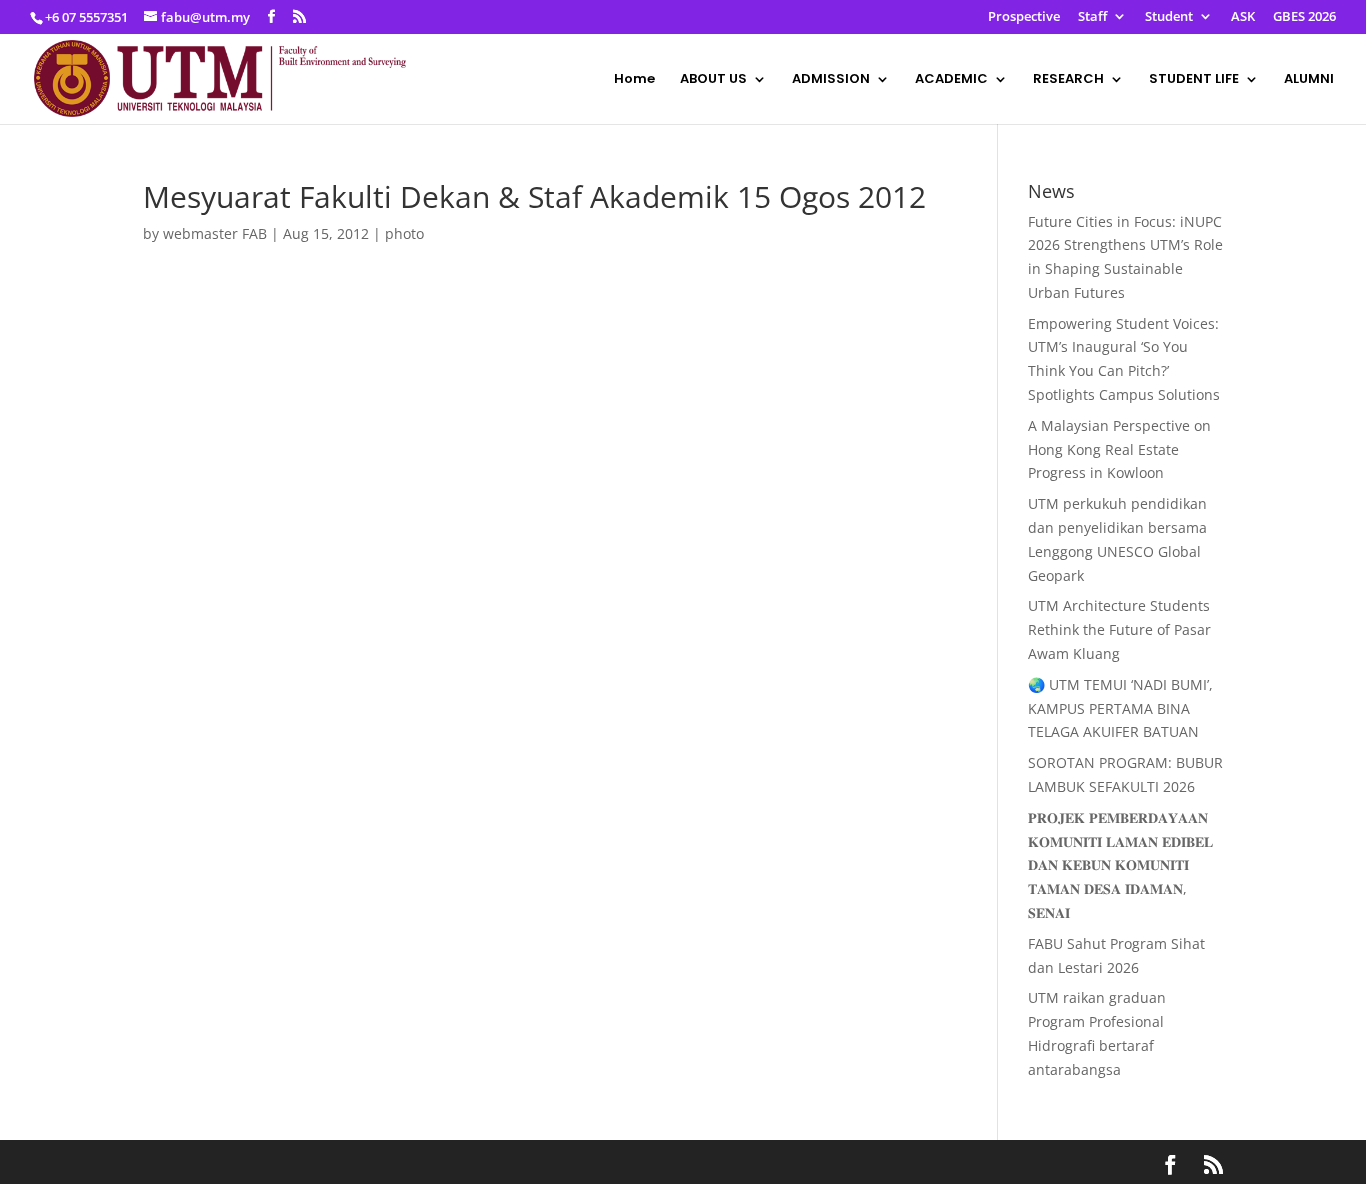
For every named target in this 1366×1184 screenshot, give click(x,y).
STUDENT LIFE (1194, 80)
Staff (1092, 17)
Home (634, 80)
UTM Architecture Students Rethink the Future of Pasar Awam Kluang (1119, 629)
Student (1169, 17)
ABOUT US (713, 80)
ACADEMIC (951, 80)
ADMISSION (831, 80)
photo (404, 233)
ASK (1243, 17)
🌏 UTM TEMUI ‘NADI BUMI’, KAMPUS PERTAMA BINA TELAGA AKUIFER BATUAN (1120, 708)
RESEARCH (1068, 80)
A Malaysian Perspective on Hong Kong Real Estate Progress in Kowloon (1119, 449)
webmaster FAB (215, 233)
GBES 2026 (1304, 17)
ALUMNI (1309, 80)
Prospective (1024, 17)
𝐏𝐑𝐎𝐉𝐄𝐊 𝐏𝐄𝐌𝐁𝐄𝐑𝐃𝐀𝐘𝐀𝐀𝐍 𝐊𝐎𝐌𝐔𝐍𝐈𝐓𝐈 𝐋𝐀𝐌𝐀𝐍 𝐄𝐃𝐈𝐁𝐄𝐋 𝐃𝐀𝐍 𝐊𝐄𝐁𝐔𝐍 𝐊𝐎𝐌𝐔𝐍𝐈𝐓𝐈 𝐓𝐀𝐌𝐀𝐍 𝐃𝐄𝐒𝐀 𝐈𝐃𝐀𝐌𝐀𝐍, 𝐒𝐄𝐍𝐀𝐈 (1120, 865)
